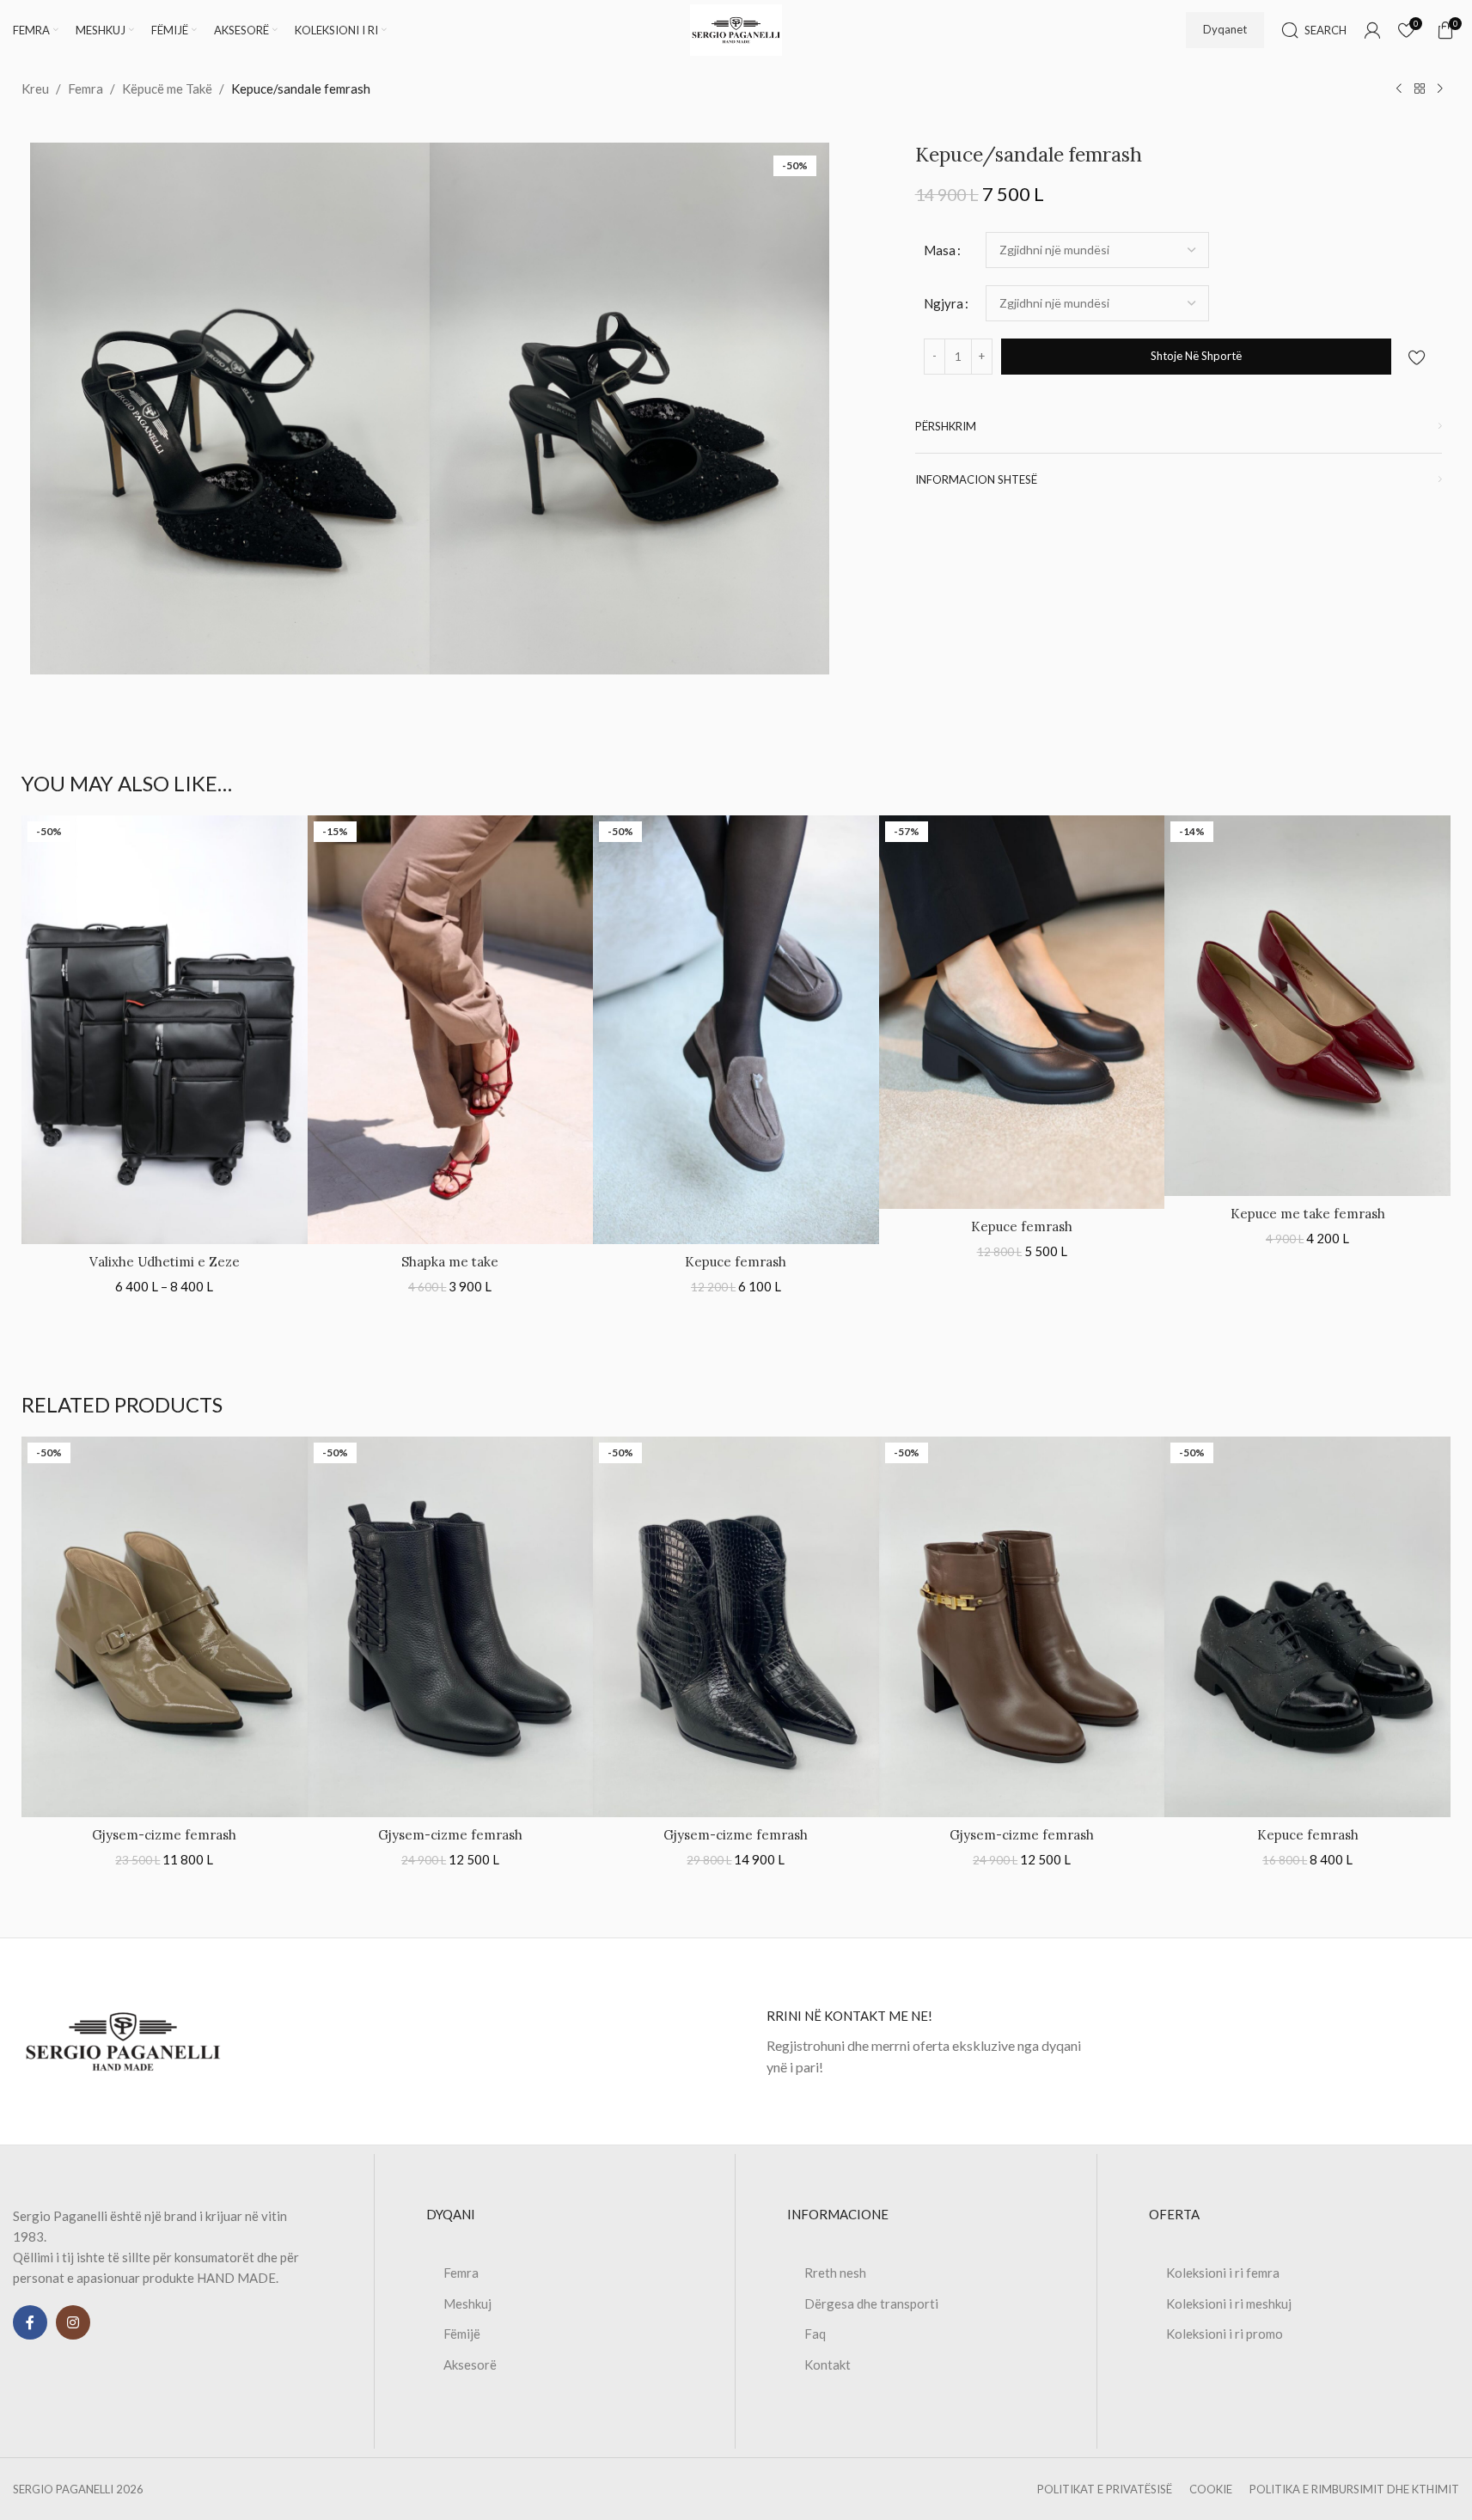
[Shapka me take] (451, 1030)
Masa (940, 250)
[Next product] (1440, 89)
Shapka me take (450, 1262)
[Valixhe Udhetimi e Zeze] (165, 1030)
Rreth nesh (835, 2273)
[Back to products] (1420, 89)
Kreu (35, 88)
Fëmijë (462, 2334)
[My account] (1372, 30)
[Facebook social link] (30, 2322)
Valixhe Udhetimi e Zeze (165, 1262)
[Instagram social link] (73, 2322)
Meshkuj (467, 2303)
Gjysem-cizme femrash (164, 1835)
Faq (815, 2334)
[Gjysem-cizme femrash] (165, 1627)
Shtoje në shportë (1196, 356)
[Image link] (123, 2040)
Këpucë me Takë (167, 88)
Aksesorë (470, 2364)
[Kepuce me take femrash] (1307, 1006)
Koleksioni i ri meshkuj (1229, 2303)
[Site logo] (736, 28)
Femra (86, 88)
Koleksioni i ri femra (1223, 2273)
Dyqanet (1225, 29)
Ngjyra (944, 303)
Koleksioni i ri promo (1225, 2334)
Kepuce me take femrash (1308, 1214)
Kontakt (828, 2364)
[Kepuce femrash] (736, 1030)
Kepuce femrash (736, 1262)
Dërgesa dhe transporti (871, 2303)
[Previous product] (1399, 89)
